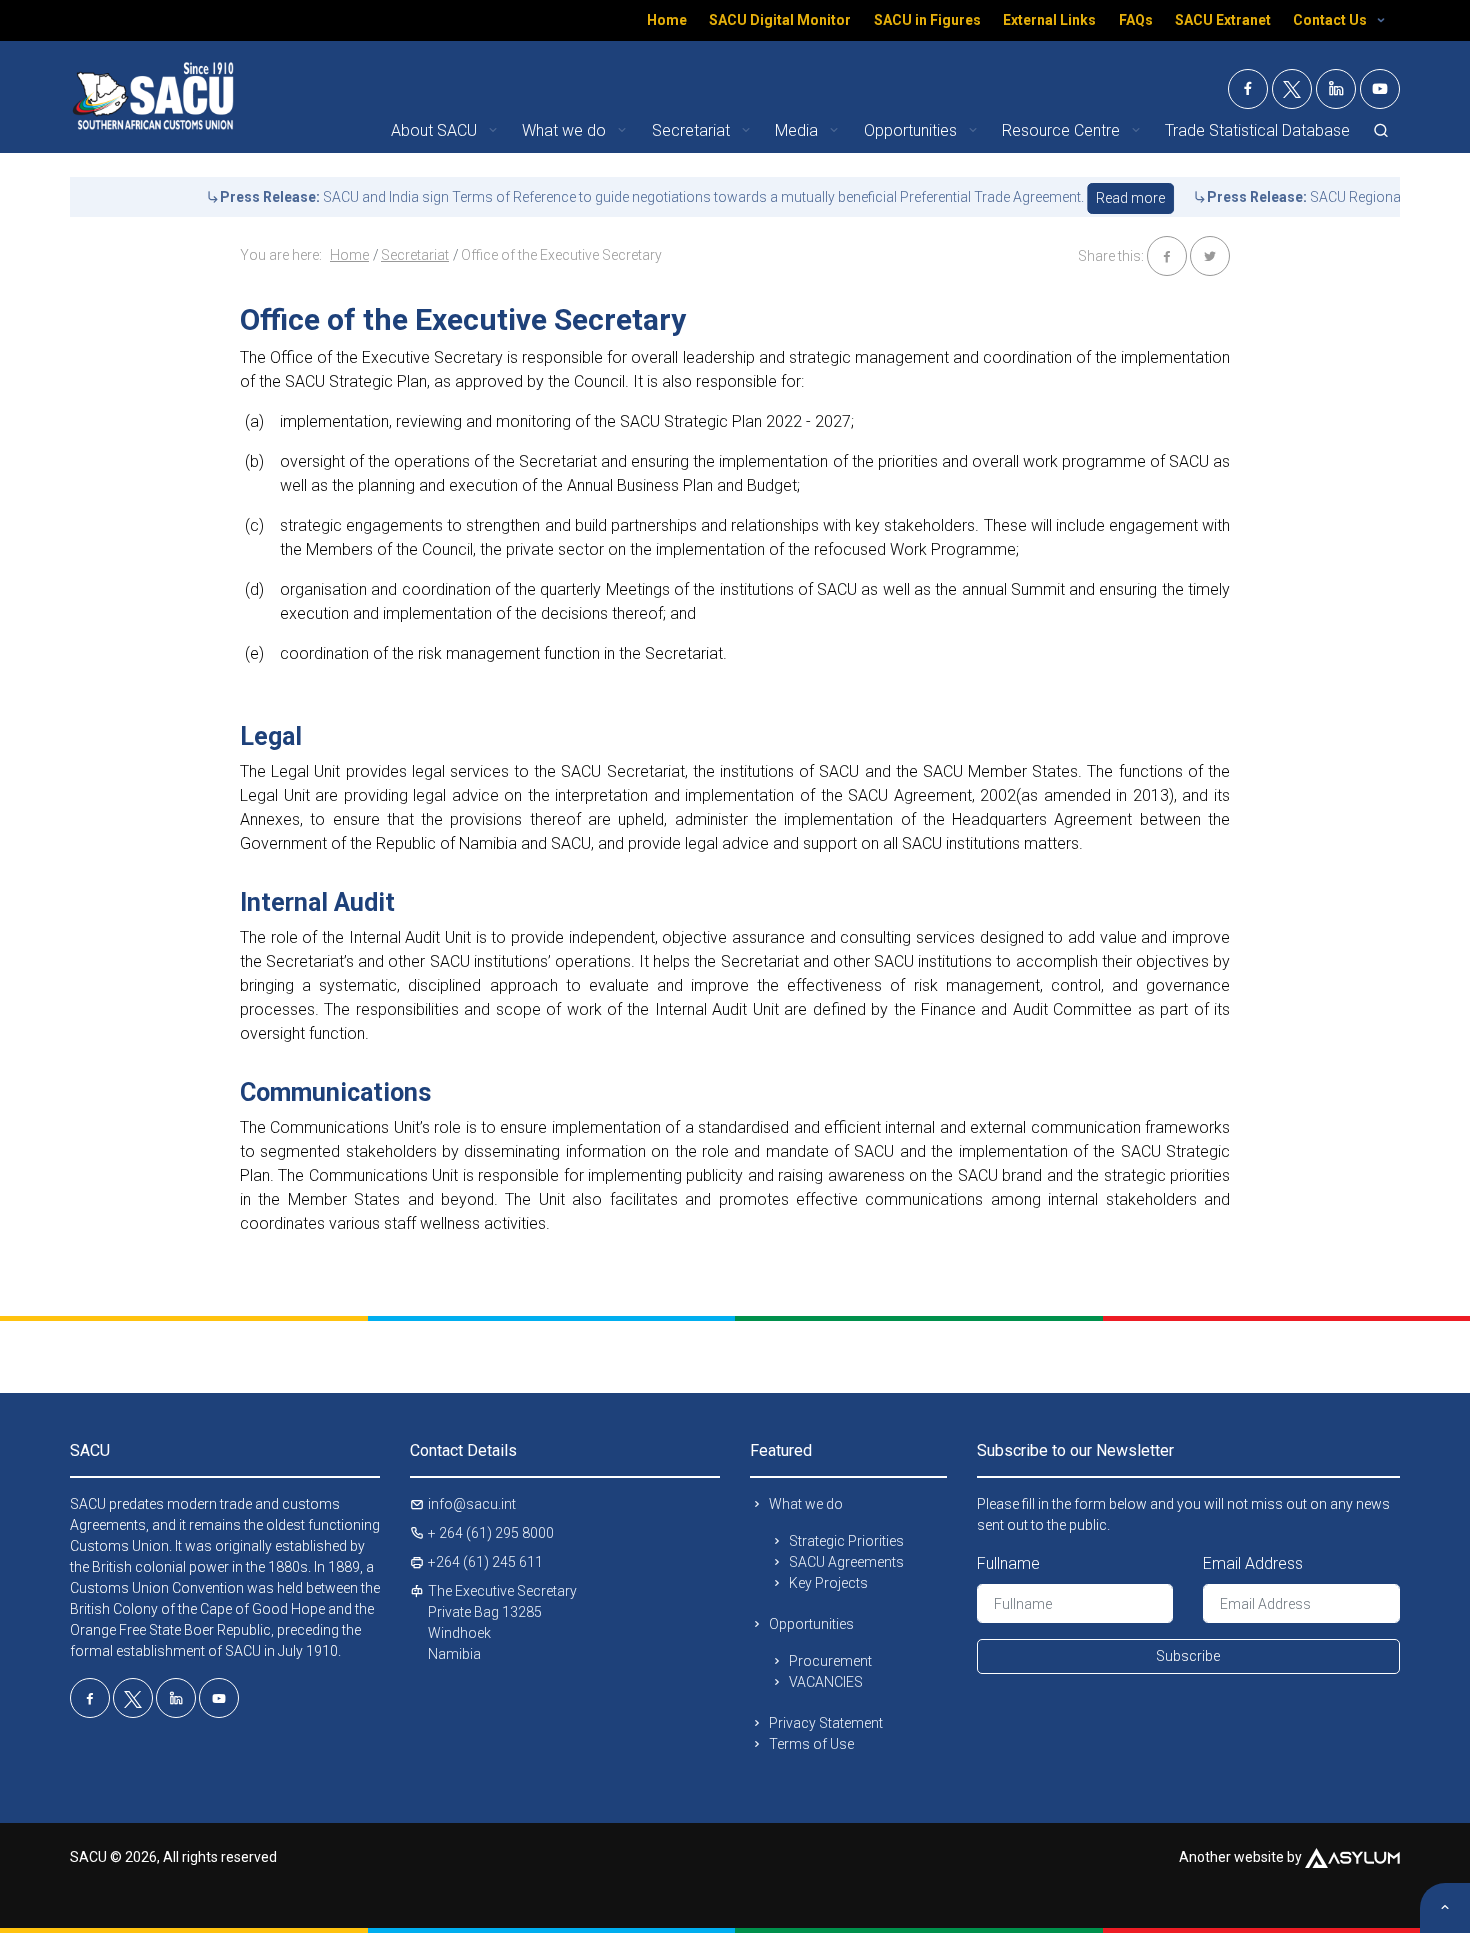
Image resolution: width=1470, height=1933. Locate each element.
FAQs (1136, 20)
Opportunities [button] (912, 130)
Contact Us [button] (1331, 20)
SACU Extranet (1223, 20)
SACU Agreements (846, 1562)
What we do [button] (566, 130)
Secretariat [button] (693, 130)
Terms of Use (811, 1744)
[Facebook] (1248, 89)
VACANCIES (826, 1682)
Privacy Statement (826, 1723)
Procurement (830, 1661)
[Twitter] (1292, 89)
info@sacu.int (472, 1504)
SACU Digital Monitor (780, 20)
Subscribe (1188, 1656)
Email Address (1253, 1563)
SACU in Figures (927, 20)
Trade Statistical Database (1257, 130)
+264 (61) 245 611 (485, 1562)
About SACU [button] (436, 130)
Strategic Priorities (846, 1541)
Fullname (1008, 1563)
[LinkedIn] (1336, 89)
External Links (1049, 20)
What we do (806, 1504)
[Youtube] (1380, 89)
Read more (1087, 198)
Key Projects (828, 1583)
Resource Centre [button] (1063, 130)
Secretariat (415, 255)
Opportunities (811, 1624)
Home (667, 20)
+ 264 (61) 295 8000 (491, 1533)
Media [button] (798, 130)
